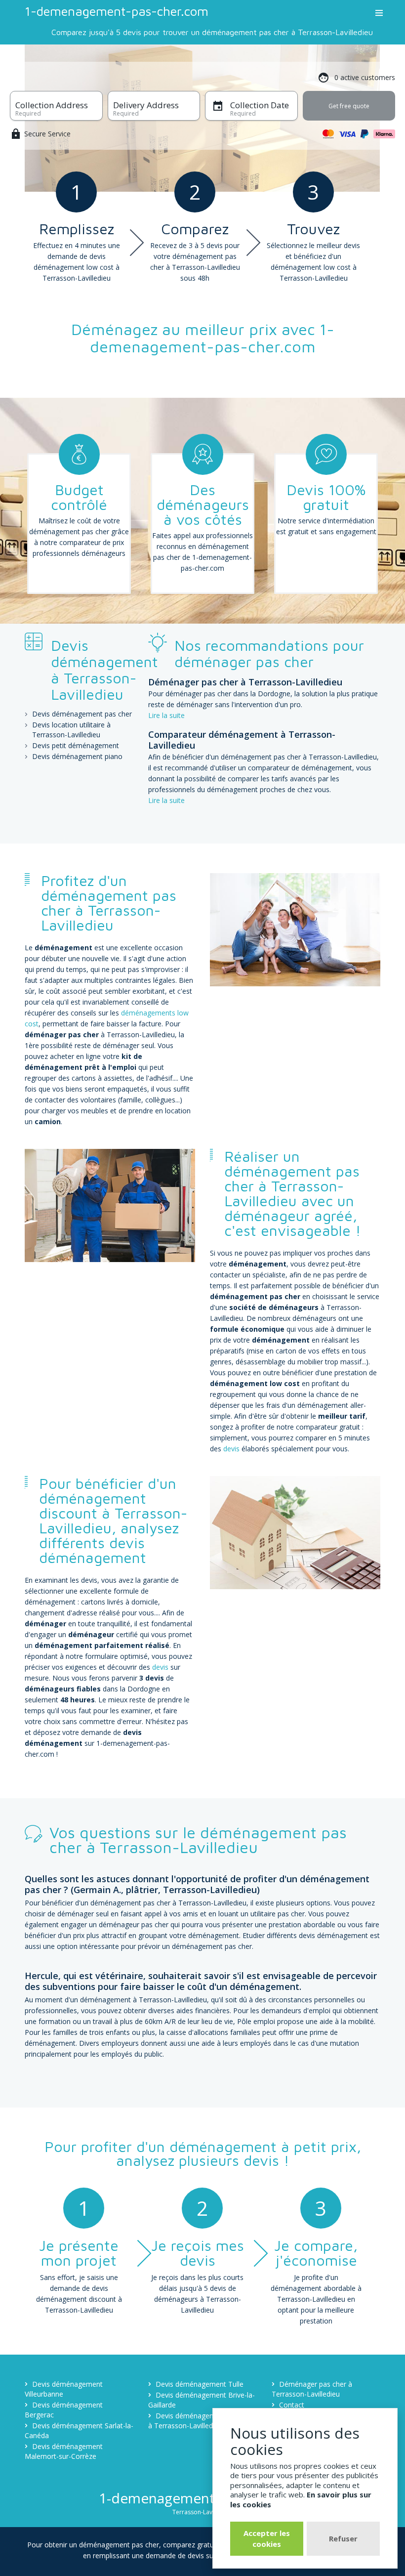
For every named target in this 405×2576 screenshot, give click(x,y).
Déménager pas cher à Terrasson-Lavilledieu (312, 2389)
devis (231, 1449)
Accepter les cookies (267, 2538)
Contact (292, 2405)
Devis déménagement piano (77, 756)
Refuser (343, 2538)
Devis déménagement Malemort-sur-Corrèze (64, 2451)
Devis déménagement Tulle (200, 2384)
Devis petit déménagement (76, 745)
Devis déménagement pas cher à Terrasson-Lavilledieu (202, 2421)
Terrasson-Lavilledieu (202, 2512)
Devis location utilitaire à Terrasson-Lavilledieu (71, 730)
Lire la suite (166, 715)
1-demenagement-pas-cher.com (117, 11)
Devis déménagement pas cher (82, 714)
